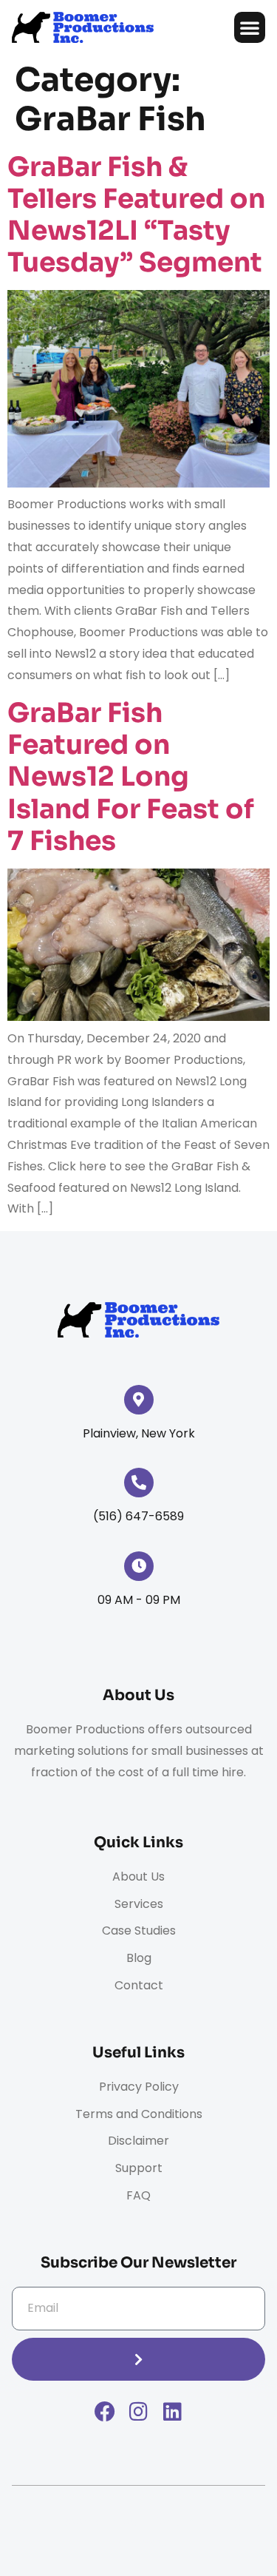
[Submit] (138, 2359)
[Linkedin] (173, 2412)
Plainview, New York (139, 1433)
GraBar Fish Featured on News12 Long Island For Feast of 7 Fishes (131, 777)
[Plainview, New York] (139, 1400)
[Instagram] (139, 2412)
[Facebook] (105, 2412)
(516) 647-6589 (138, 1516)
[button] (250, 27)
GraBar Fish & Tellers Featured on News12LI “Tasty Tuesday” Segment (136, 215)
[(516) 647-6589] (139, 1483)
